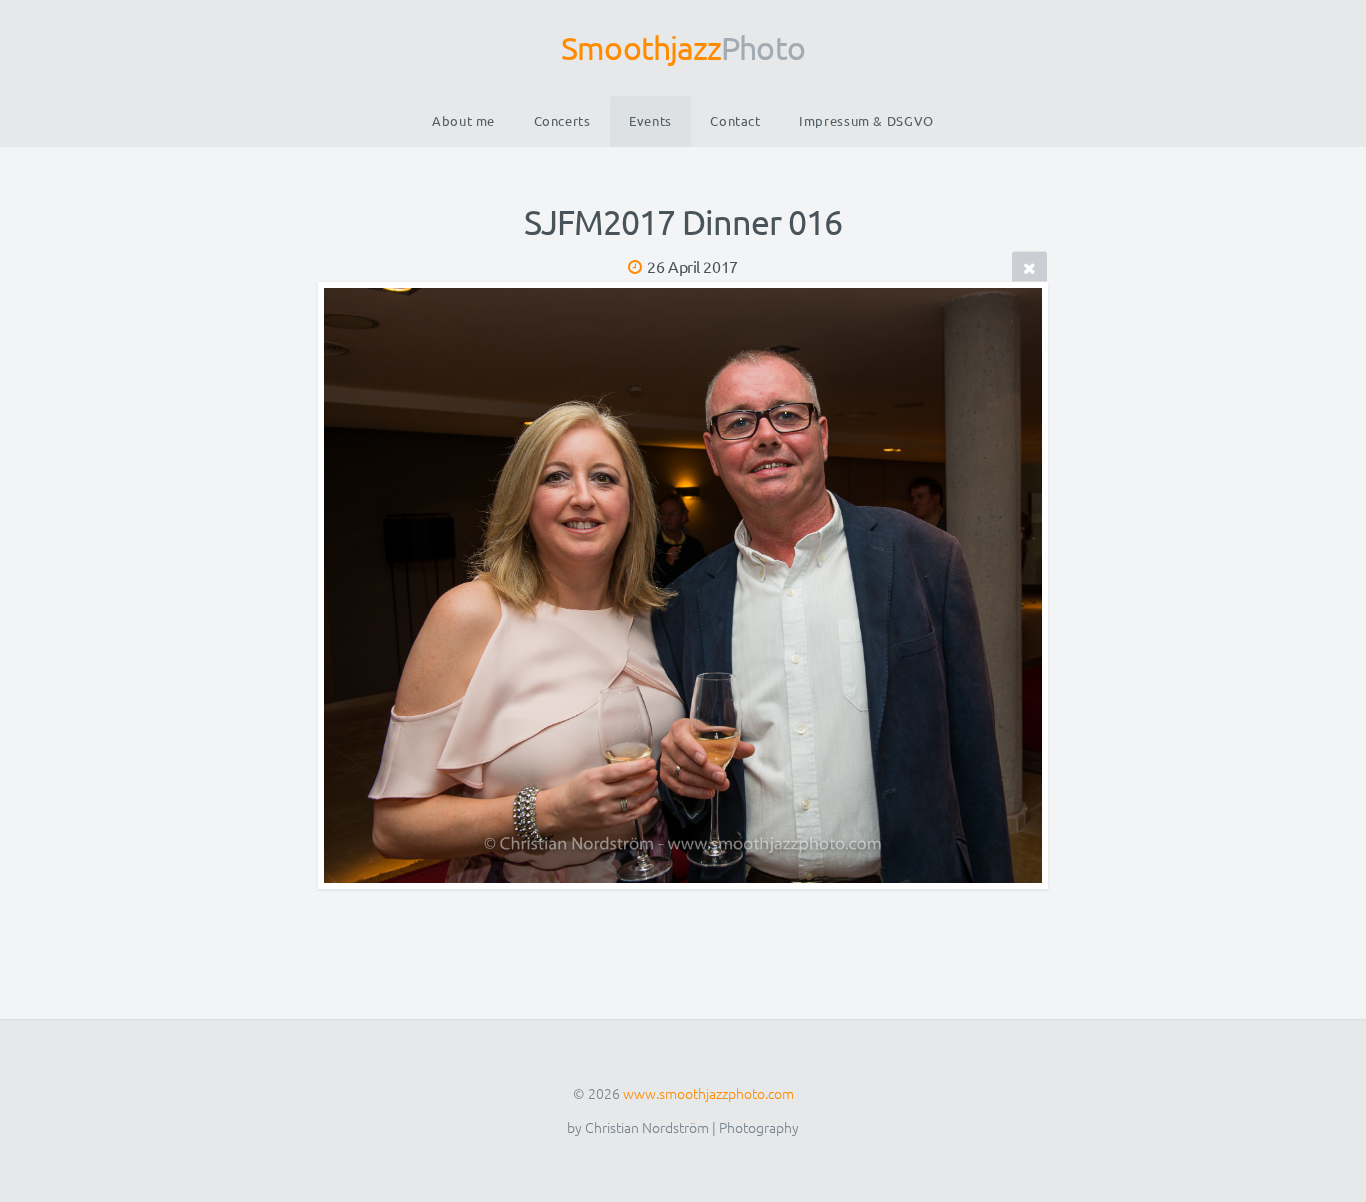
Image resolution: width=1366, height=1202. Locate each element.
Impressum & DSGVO (866, 120)
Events (650, 120)
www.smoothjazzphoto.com (708, 1093)
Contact (735, 120)
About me (463, 120)
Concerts (562, 120)
